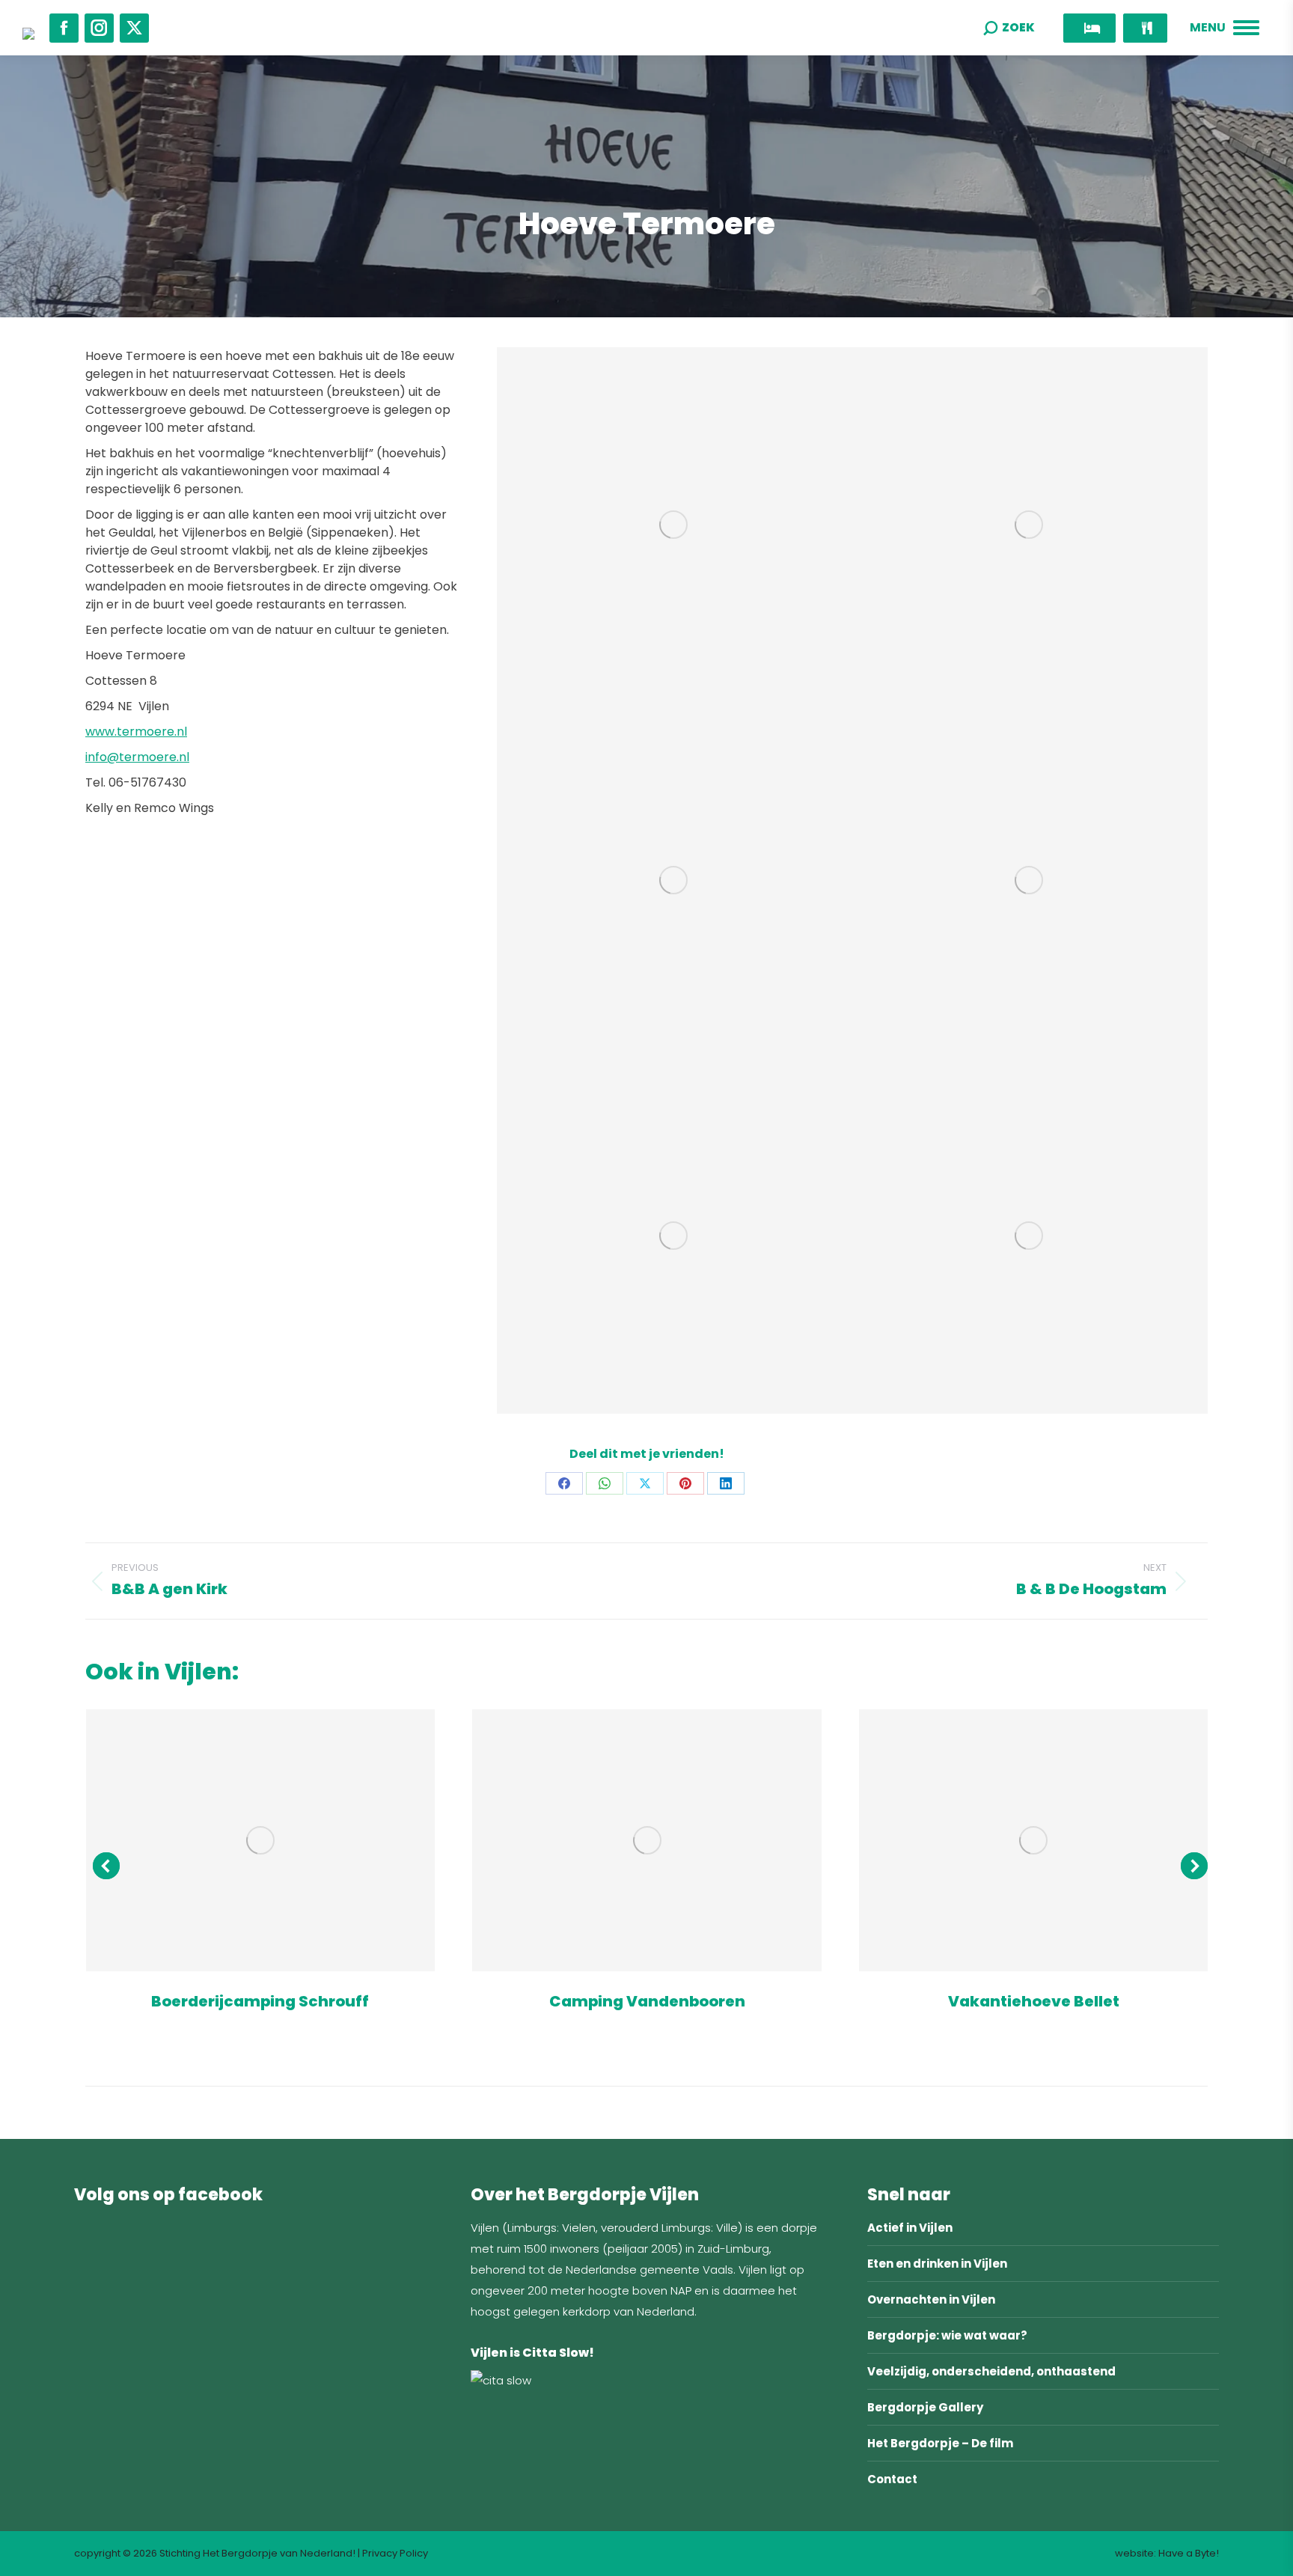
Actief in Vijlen (910, 2228)
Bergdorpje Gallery (925, 2407)
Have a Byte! (1189, 2553)
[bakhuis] (1030, 525)
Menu (1208, 28)
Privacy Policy (395, 2553)
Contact (892, 2479)
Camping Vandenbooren (647, 2001)
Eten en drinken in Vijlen (937, 2264)
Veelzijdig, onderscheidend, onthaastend (991, 2371)
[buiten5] (675, 880)
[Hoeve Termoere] (675, 525)
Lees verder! (260, 1840)
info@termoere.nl (137, 757)
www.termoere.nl (136, 732)
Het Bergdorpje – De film (940, 2443)
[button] (106, 1866)
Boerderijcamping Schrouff (260, 2001)
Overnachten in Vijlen (931, 2299)
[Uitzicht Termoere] (675, 1236)
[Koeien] (1030, 880)
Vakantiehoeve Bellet (1034, 2001)
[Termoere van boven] (1030, 1236)
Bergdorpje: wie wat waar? (947, 2335)
